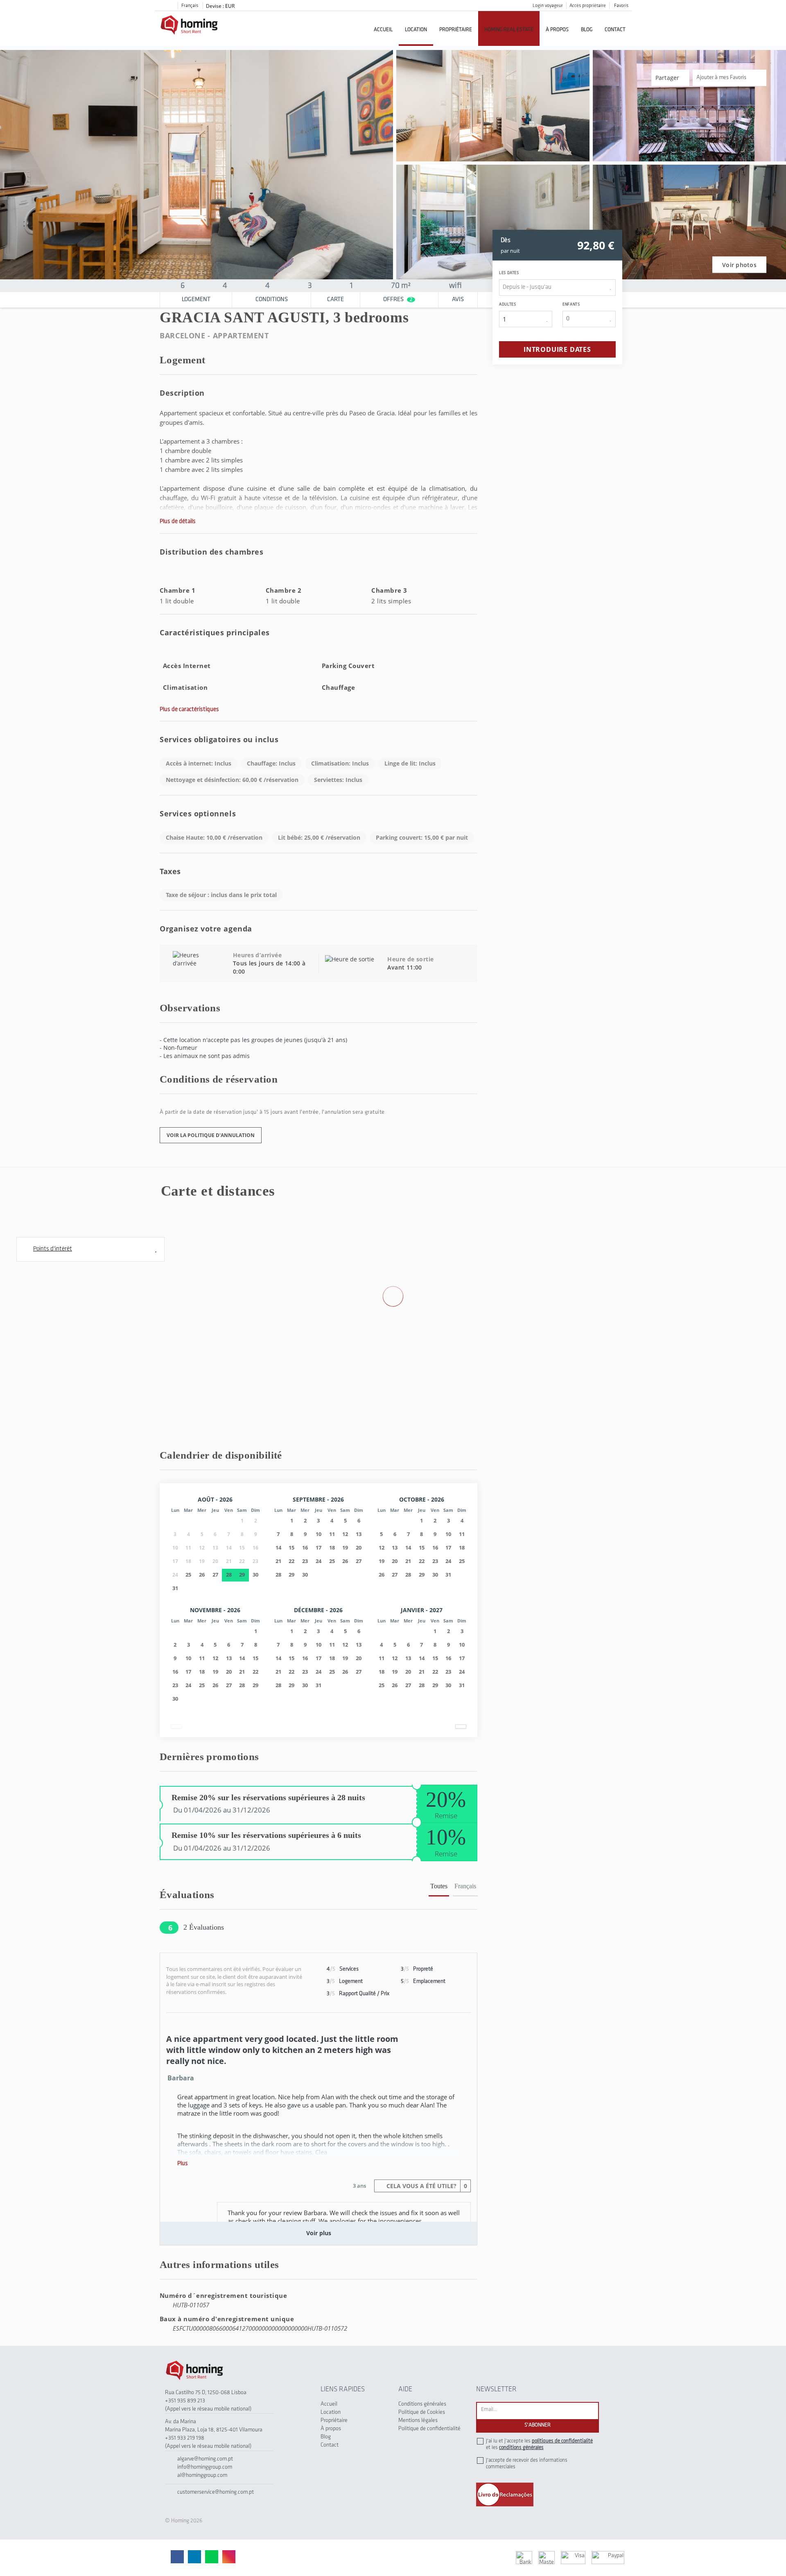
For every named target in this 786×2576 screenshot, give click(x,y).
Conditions (272, 300)
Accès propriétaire (588, 6)
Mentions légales (418, 2421)
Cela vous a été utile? (426, 2186)
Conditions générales (422, 2404)
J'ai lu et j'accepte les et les (539, 2444)
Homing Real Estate (509, 30)
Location (416, 30)
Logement (196, 300)
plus (183, 2164)
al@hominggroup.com (202, 2475)
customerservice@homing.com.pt (216, 2492)
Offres (398, 300)
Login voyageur (548, 6)
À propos (557, 30)
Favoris (621, 6)
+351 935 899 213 (185, 2401)
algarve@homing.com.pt (205, 2459)
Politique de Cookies (422, 2412)
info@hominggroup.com (205, 2467)
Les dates (509, 273)
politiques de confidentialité (562, 2441)
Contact (615, 30)
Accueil (383, 30)
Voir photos (739, 265)
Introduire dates (557, 349)
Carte (335, 300)
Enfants (571, 305)
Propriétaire (456, 30)
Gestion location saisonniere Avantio (366, 2557)
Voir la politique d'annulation (211, 1135)
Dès (506, 240)
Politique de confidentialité (429, 2429)
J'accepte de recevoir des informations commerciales (527, 2464)
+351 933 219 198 (185, 2438)
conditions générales (521, 2448)
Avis (458, 300)
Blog (587, 30)
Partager (668, 78)
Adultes (507, 305)
